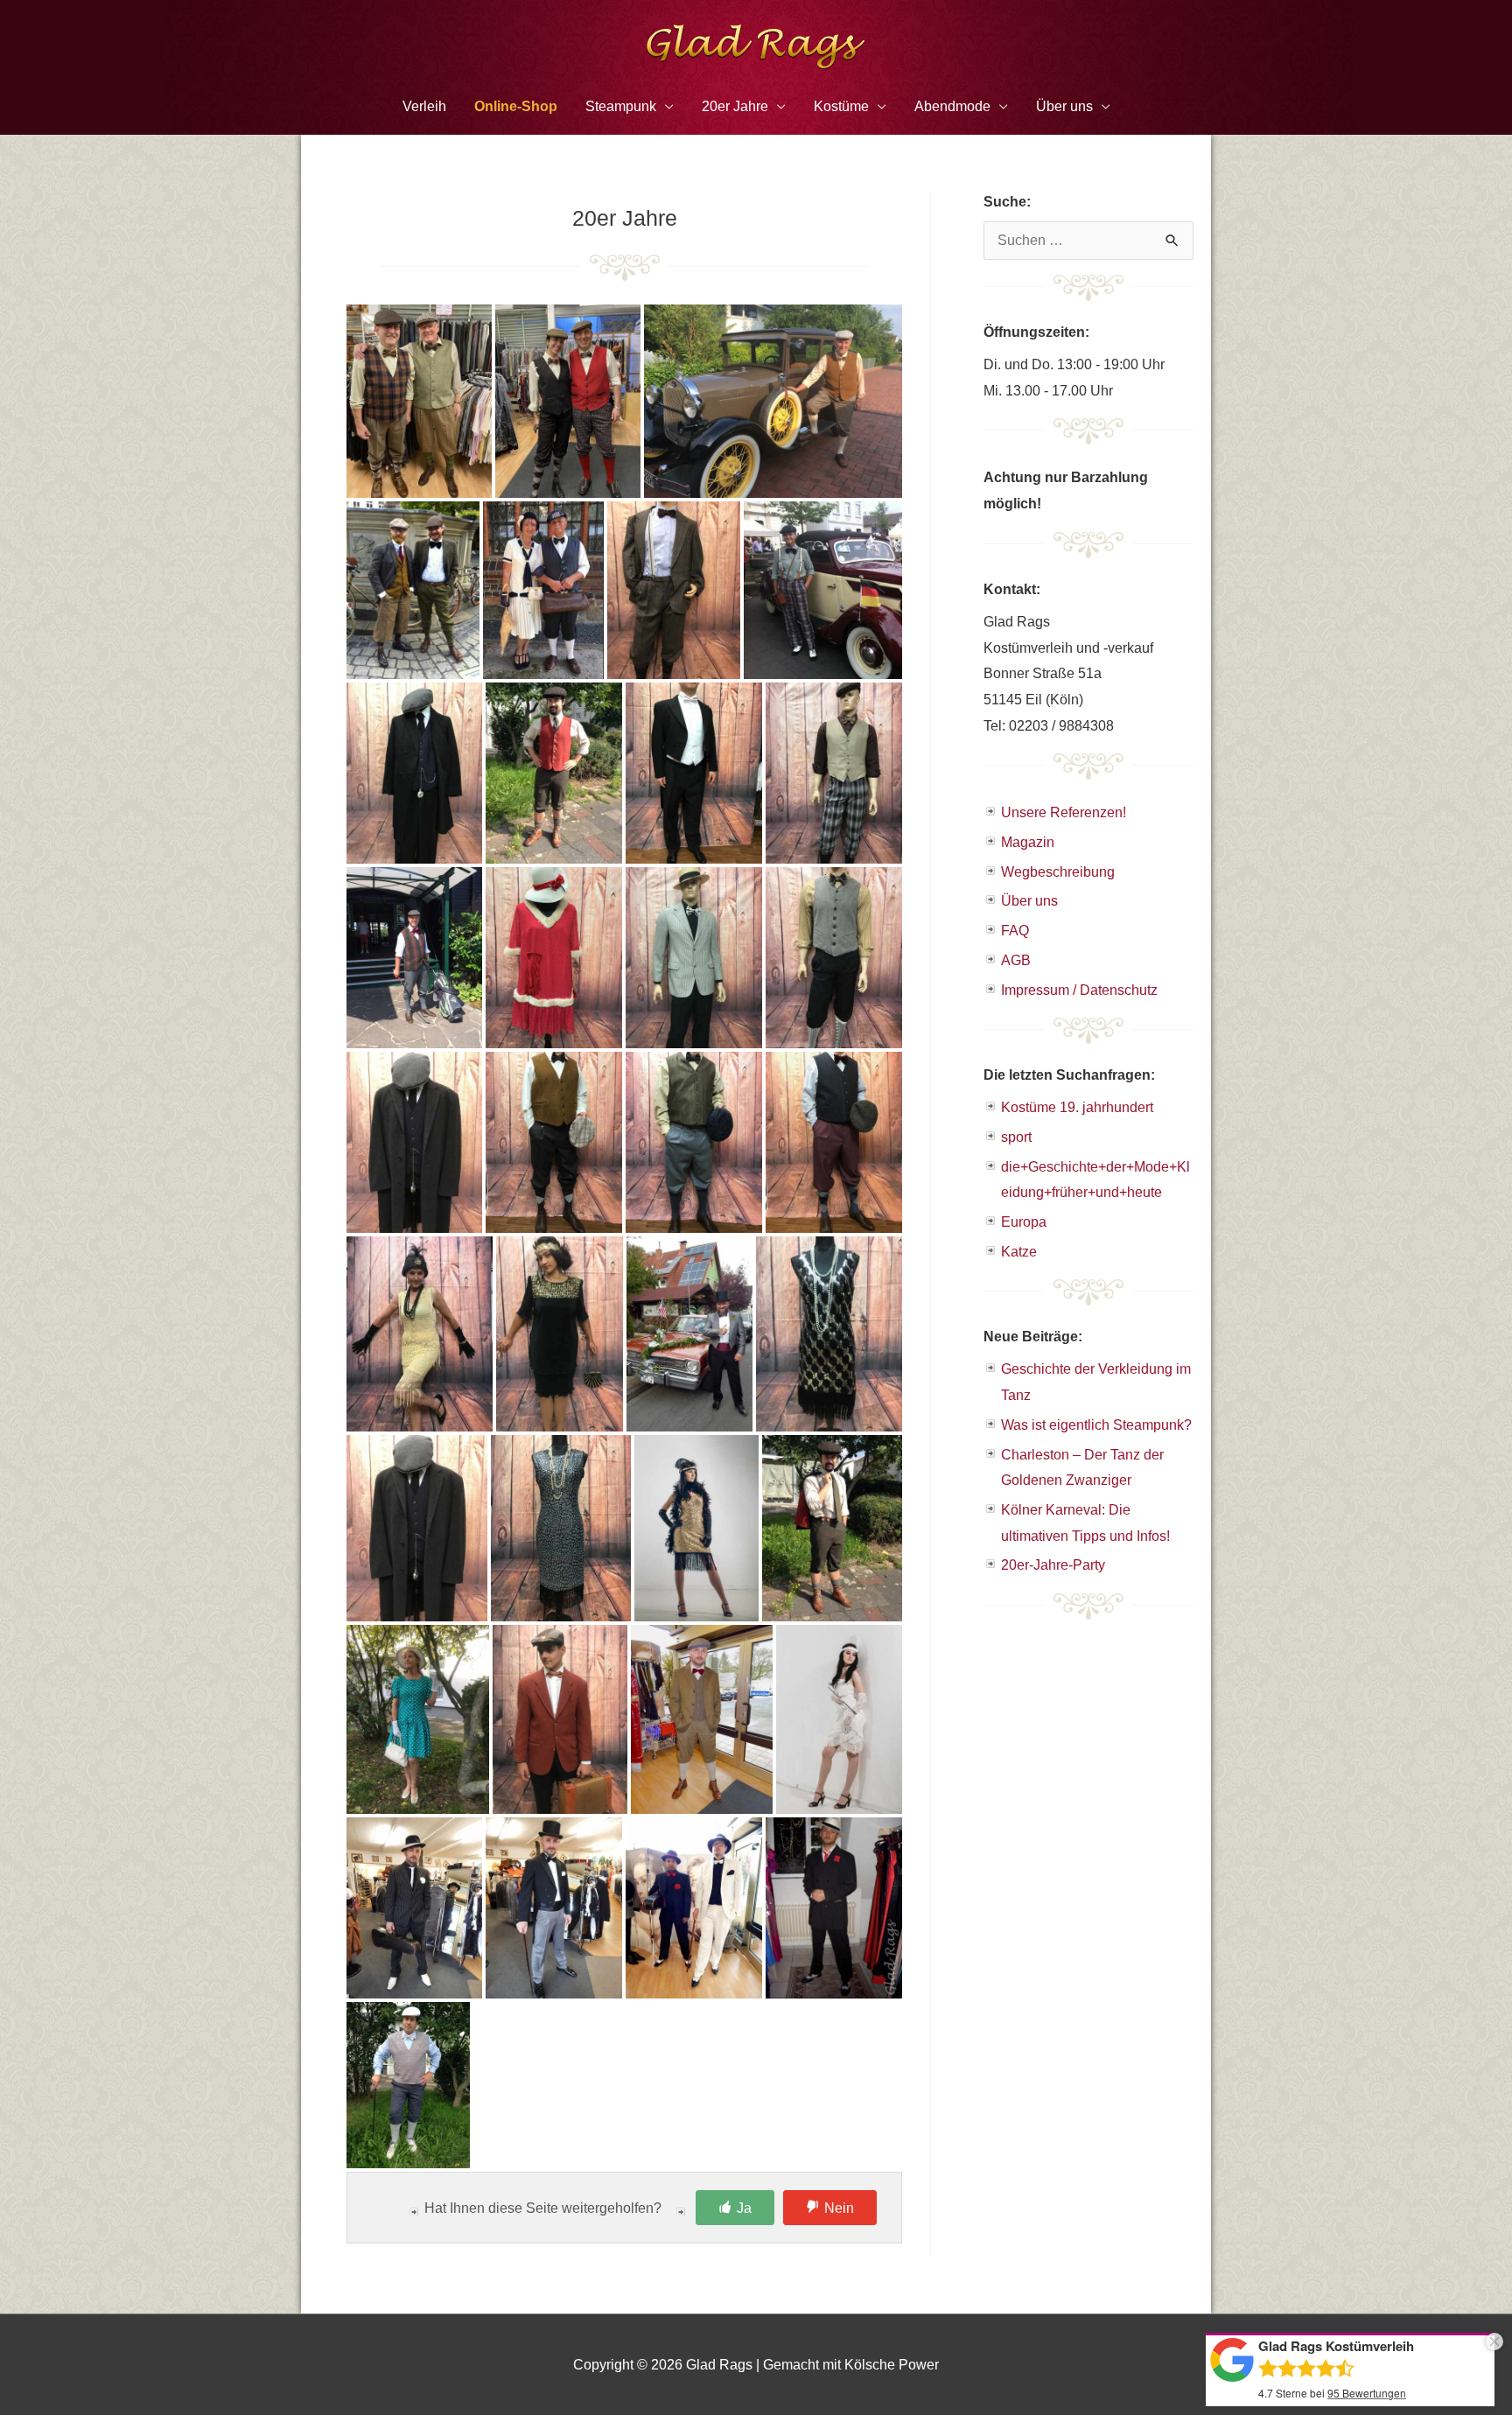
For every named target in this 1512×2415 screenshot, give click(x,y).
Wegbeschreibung (1058, 872)
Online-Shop (516, 106)
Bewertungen (1367, 2393)
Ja (744, 2208)
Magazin (1028, 842)
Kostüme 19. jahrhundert (1077, 1107)
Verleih (424, 106)
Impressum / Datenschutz (1079, 990)
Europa (1024, 1222)
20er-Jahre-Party (1053, 1565)
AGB (1016, 960)
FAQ (1015, 931)
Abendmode (952, 106)
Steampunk (621, 106)
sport (1016, 1137)
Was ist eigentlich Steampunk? (1096, 1425)
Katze (1019, 1252)
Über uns (1029, 901)
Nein (839, 2208)
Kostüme (841, 106)
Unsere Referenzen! (1064, 812)
